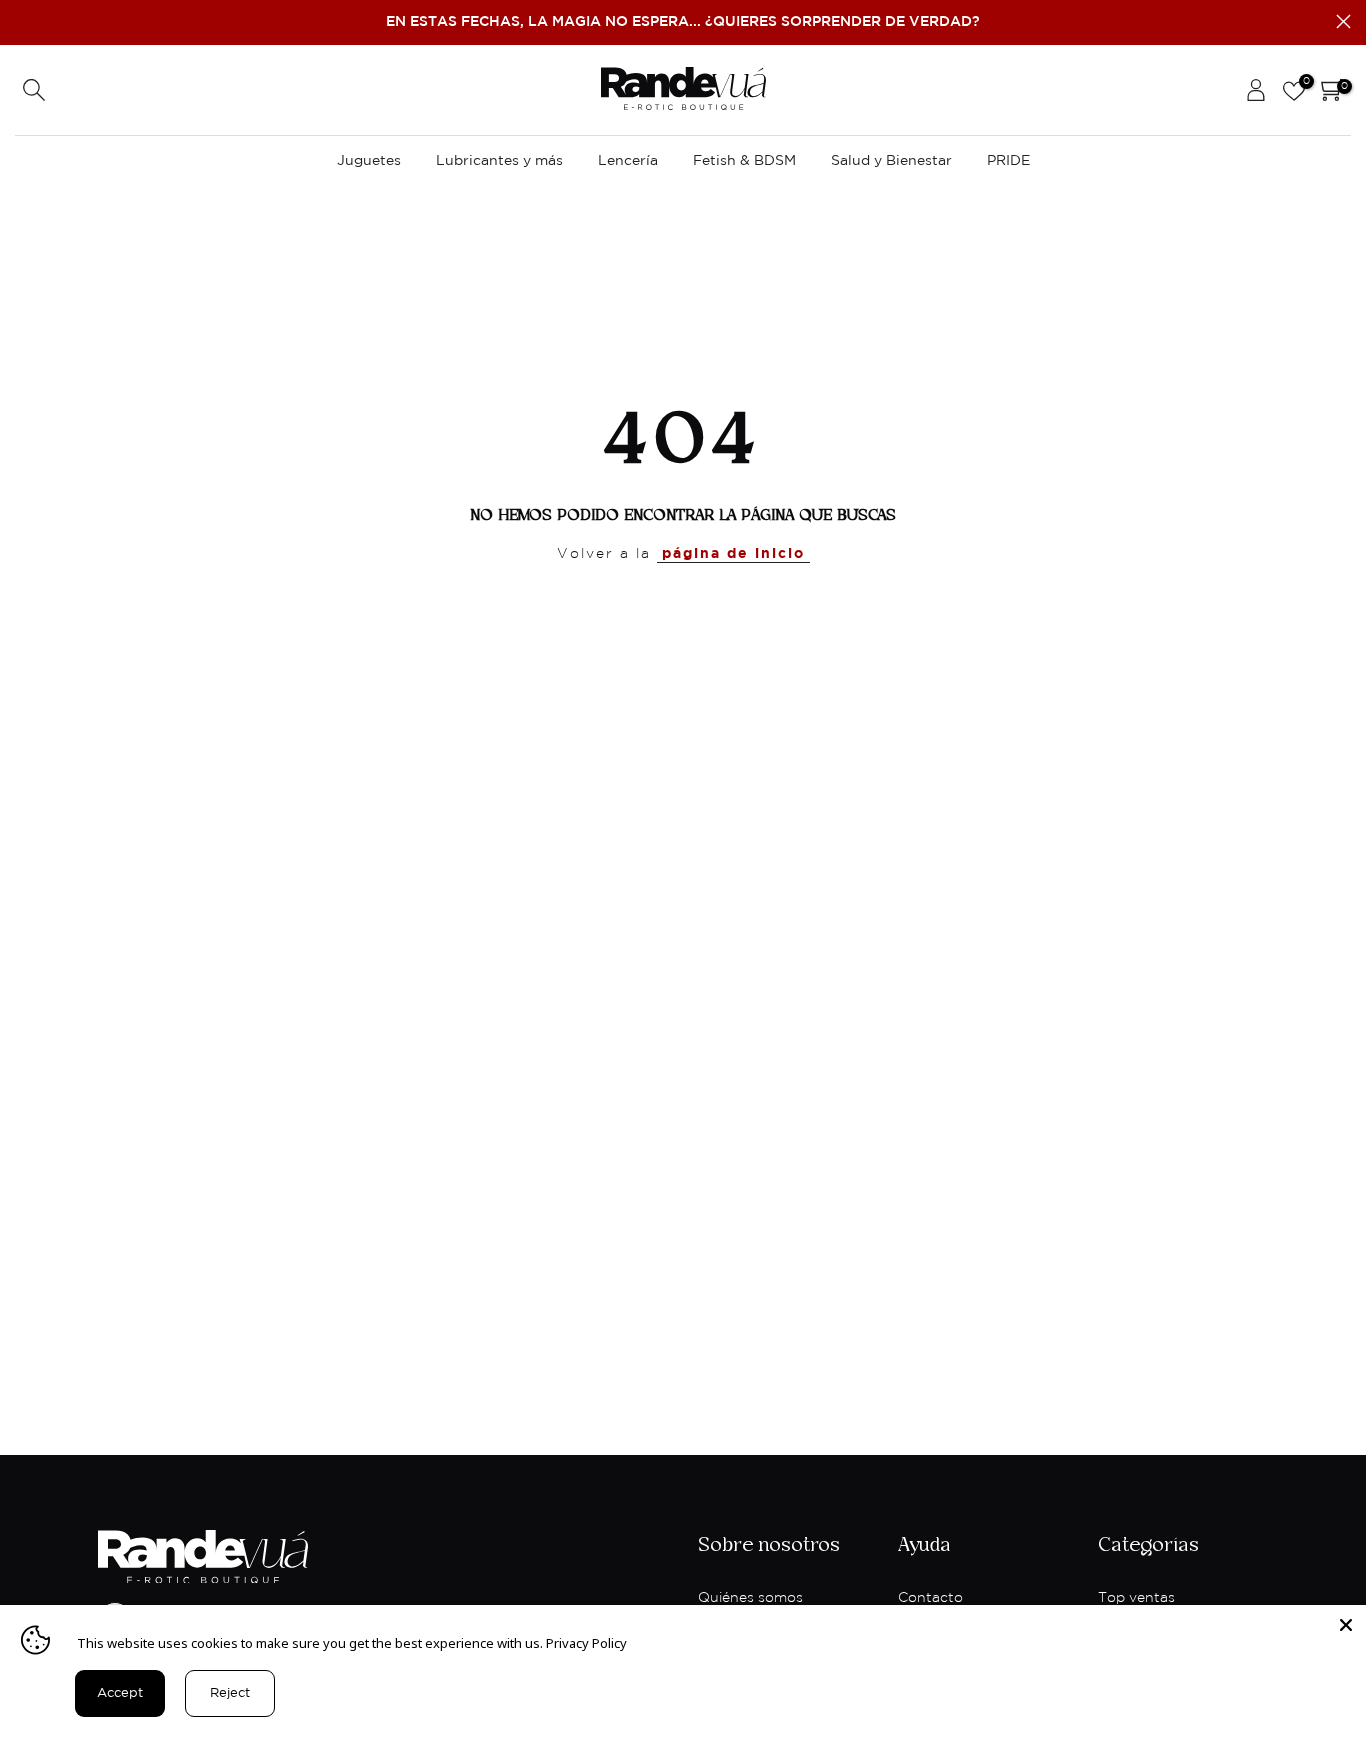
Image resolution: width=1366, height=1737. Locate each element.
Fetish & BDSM (744, 161)
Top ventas (1136, 1598)
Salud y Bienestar (891, 161)
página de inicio (733, 554)
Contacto (930, 1598)
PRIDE (1008, 161)
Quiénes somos (750, 1598)
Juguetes (369, 161)
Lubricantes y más (499, 161)
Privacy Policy (586, 1643)
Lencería (628, 161)
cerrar (22, 21)
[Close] (1346, 1625)
